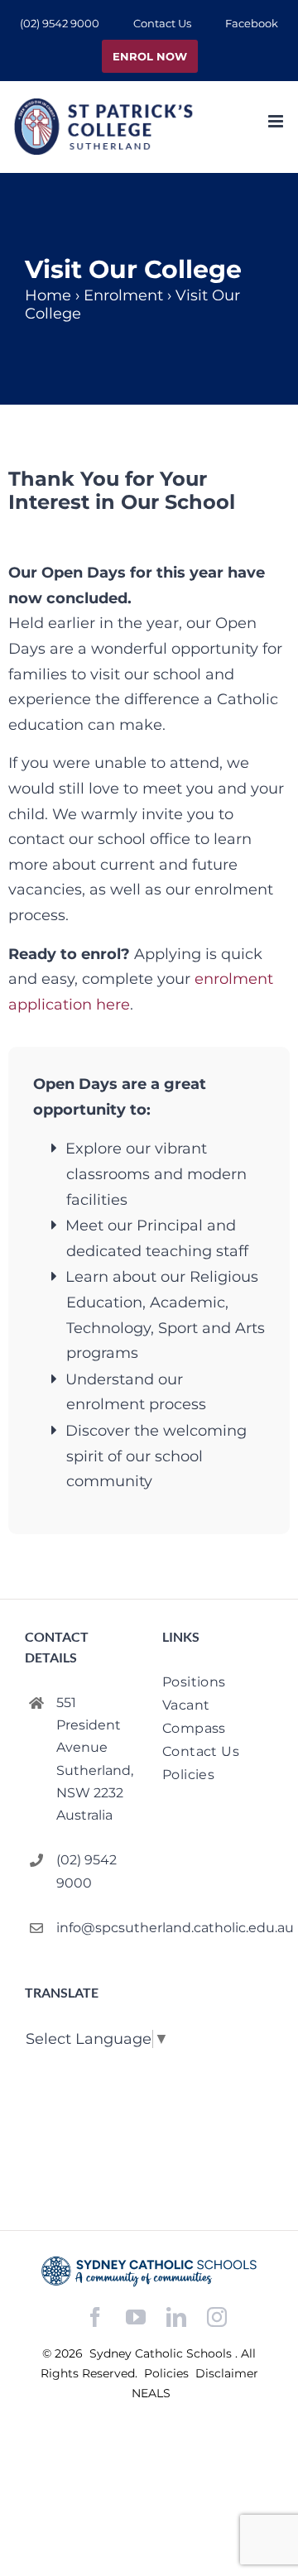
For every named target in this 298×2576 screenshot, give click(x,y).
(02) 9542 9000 (87, 1871)
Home (48, 295)
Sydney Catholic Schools (162, 2353)
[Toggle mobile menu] (277, 121)
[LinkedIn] (176, 2317)
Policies (168, 2373)
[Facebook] (95, 2317)
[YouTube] (136, 2317)
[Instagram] (217, 2317)
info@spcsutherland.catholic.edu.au (96, 1928)
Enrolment (123, 295)
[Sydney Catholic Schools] (149, 2271)
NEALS (151, 2393)
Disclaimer (227, 2373)
